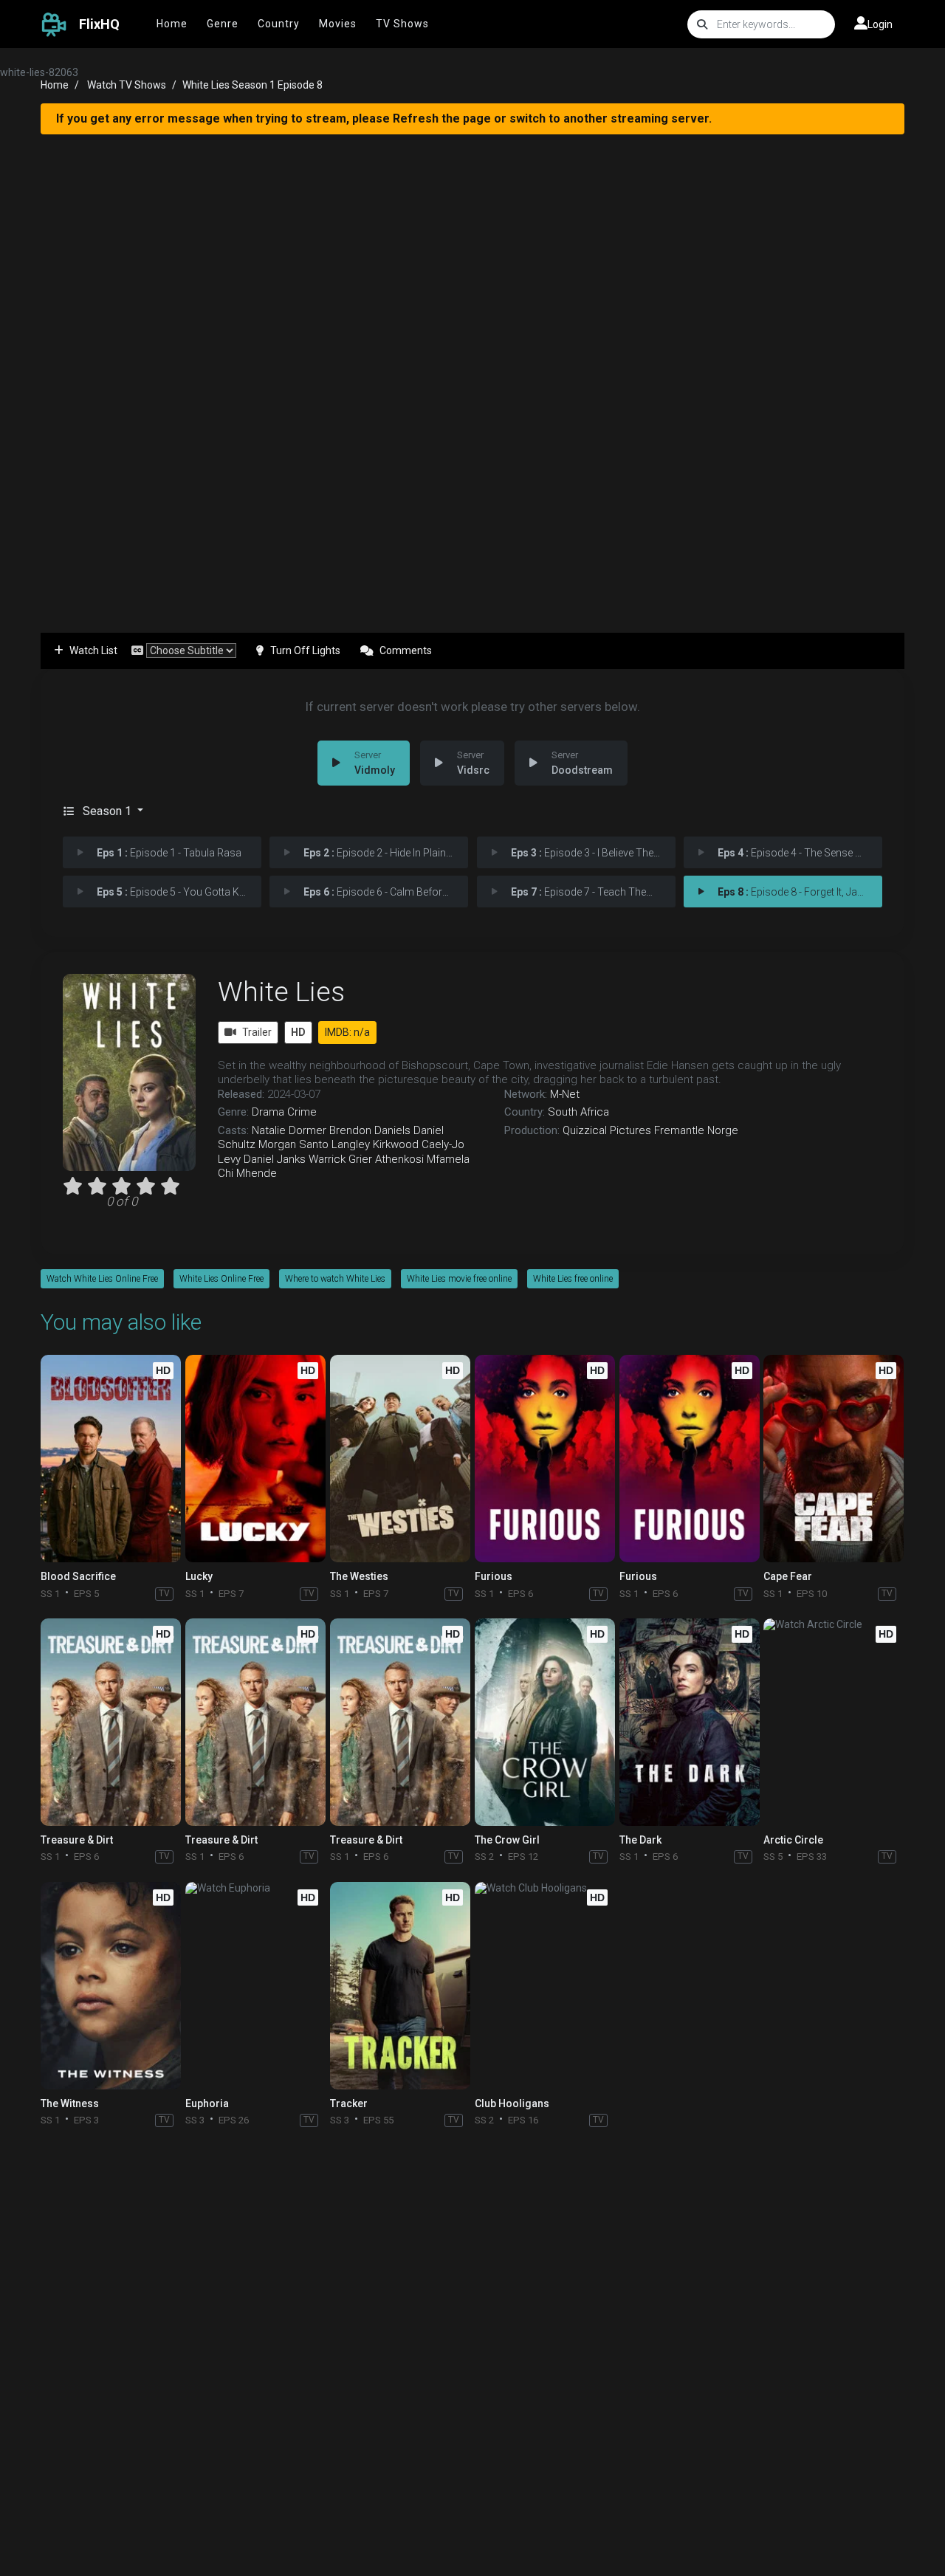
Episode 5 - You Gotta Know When (179, 892)
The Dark (640, 1840)
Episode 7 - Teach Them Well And (593, 892)
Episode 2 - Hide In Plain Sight (386, 853)
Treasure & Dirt (77, 1840)
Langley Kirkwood (375, 1144)
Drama (268, 1112)
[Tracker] (400, 1986)
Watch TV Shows (127, 85)
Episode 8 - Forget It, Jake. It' (798, 892)
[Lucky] (255, 1459)
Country (279, 24)
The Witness (70, 2103)
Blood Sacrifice (78, 1576)
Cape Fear (788, 1576)
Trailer (257, 1032)
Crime (302, 1112)
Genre (223, 24)
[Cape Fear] (834, 1459)
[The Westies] (400, 1459)
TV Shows (402, 24)
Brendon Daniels (370, 1130)
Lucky (199, 1576)
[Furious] (545, 1459)
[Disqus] (472, 2329)
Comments (406, 650)
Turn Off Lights (305, 650)
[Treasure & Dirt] (111, 1722)
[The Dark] (690, 1722)
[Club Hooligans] (545, 1986)
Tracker (349, 2103)
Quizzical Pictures (607, 1130)
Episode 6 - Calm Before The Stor (386, 892)
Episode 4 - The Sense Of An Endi (800, 853)
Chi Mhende (247, 1173)
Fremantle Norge (696, 1130)
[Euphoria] (255, 1986)
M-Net (565, 1094)
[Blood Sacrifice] (111, 1459)
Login (880, 24)
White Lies (281, 992)
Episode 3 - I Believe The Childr (593, 853)
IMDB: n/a (347, 1032)
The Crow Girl (507, 1840)
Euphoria (207, 2103)
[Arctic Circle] (834, 1722)
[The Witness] (111, 1986)
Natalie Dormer (289, 1130)
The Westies (359, 1576)
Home (172, 24)
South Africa (578, 1112)
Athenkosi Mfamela (422, 1159)
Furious (494, 1576)
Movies (338, 24)
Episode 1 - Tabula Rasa (169, 853)
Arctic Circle (793, 1840)
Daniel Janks (275, 1159)
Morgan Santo (293, 1144)
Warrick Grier (340, 1159)
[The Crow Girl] (545, 1722)
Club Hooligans (512, 2103)
